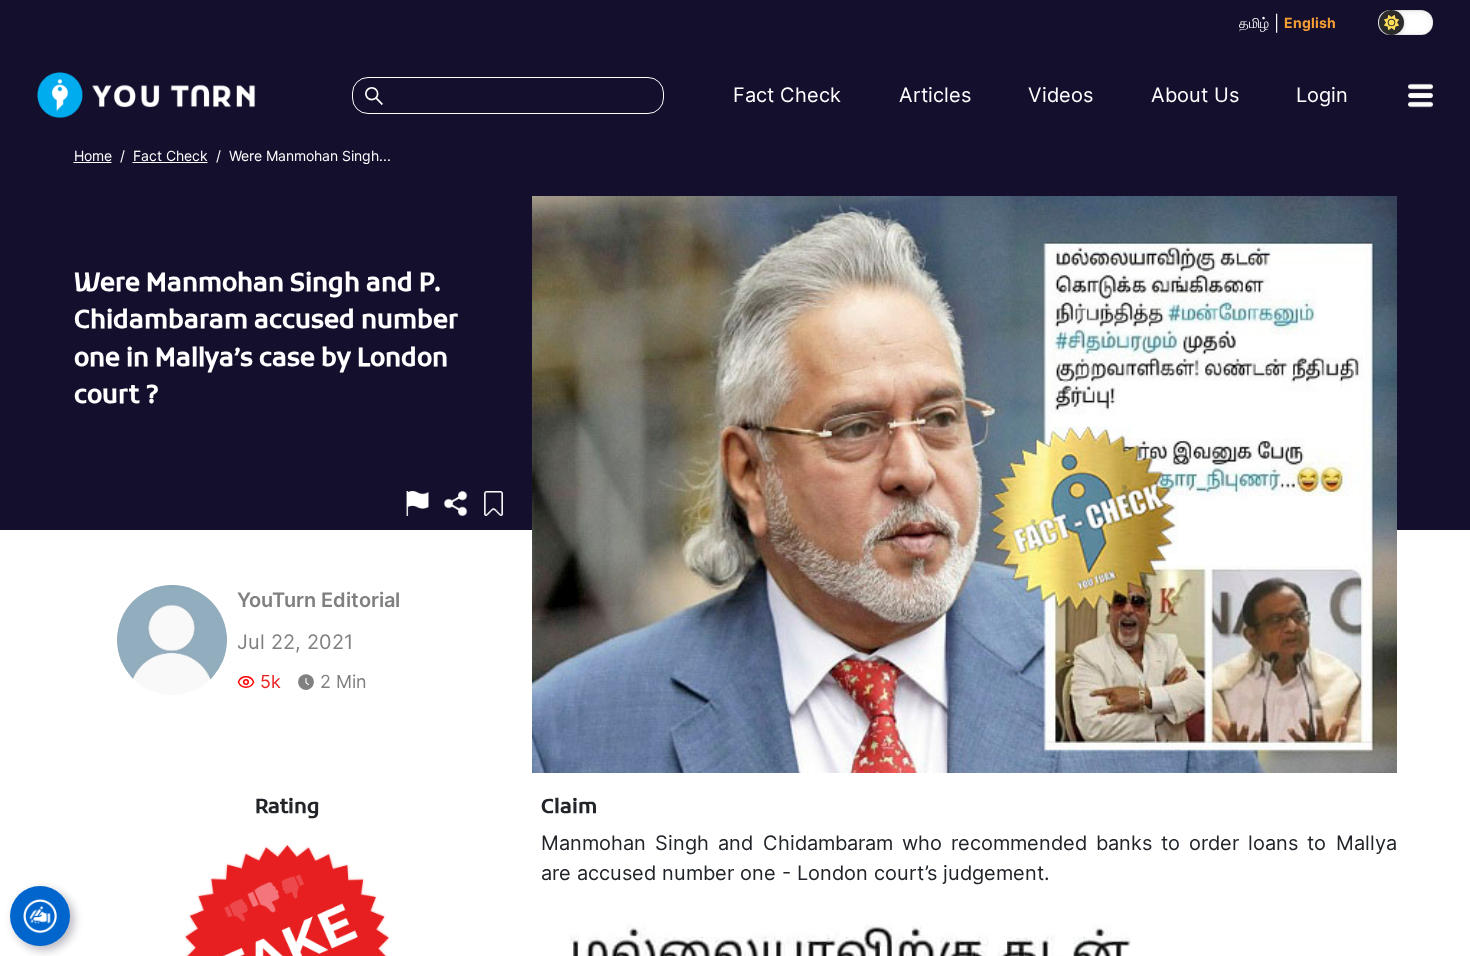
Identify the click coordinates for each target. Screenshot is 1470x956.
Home (93, 155)
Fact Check (170, 155)
